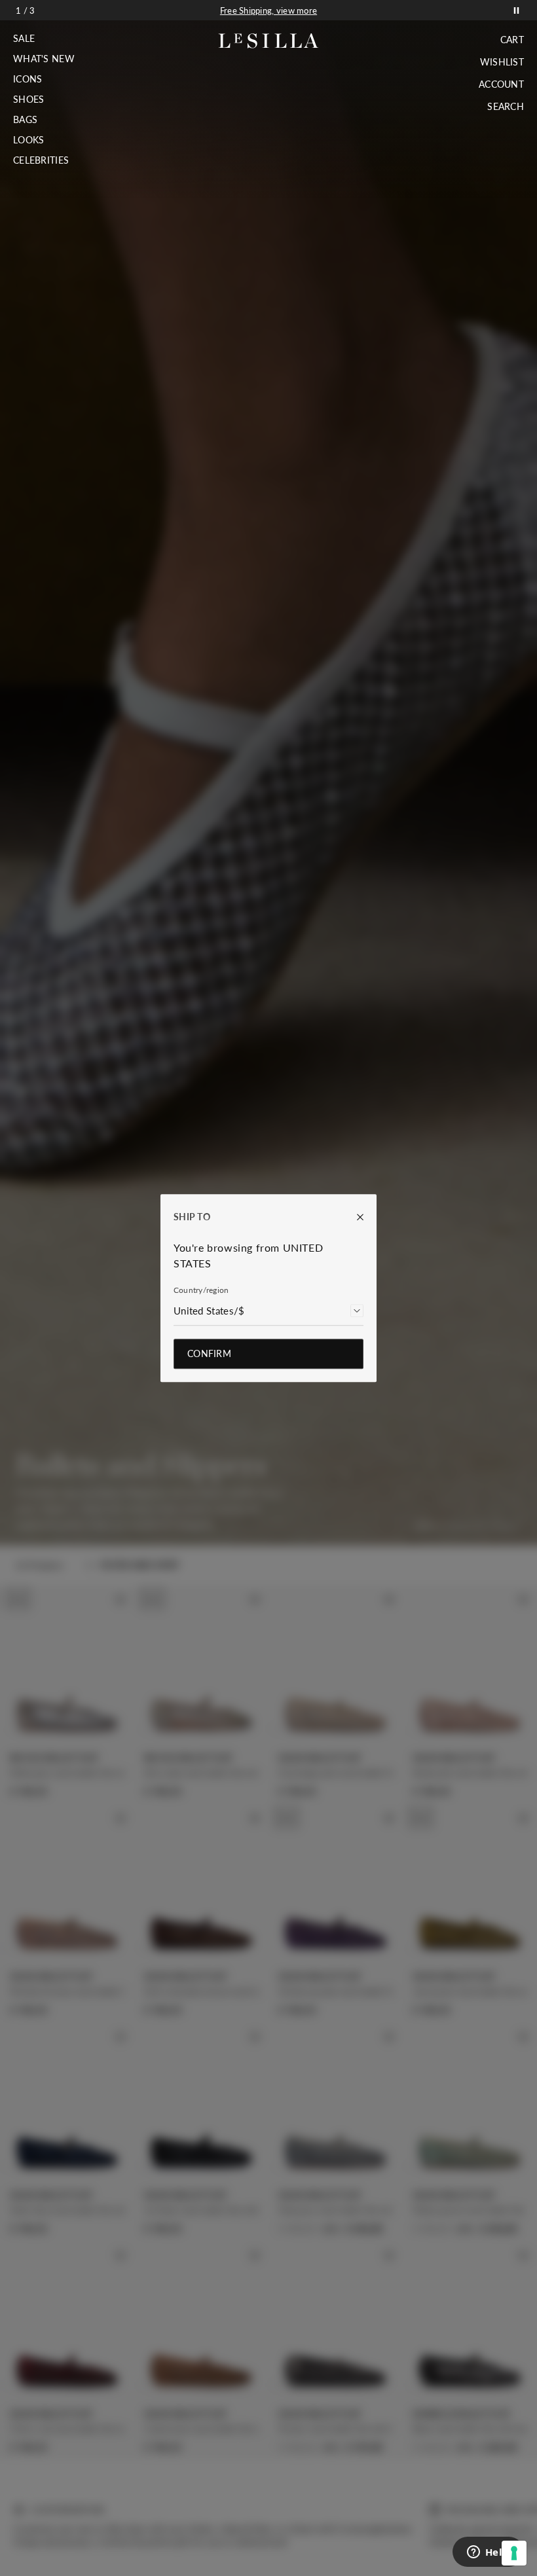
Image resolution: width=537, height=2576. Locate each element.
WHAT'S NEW (44, 59)
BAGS (25, 120)
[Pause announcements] (516, 10)
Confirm (209, 1353)
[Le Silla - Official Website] (269, 41)
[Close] (354, 1217)
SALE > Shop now (268, 10)
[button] (44, 39)
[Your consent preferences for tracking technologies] (514, 2553)
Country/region (201, 1290)
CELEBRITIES (41, 160)
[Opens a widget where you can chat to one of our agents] (488, 2553)
